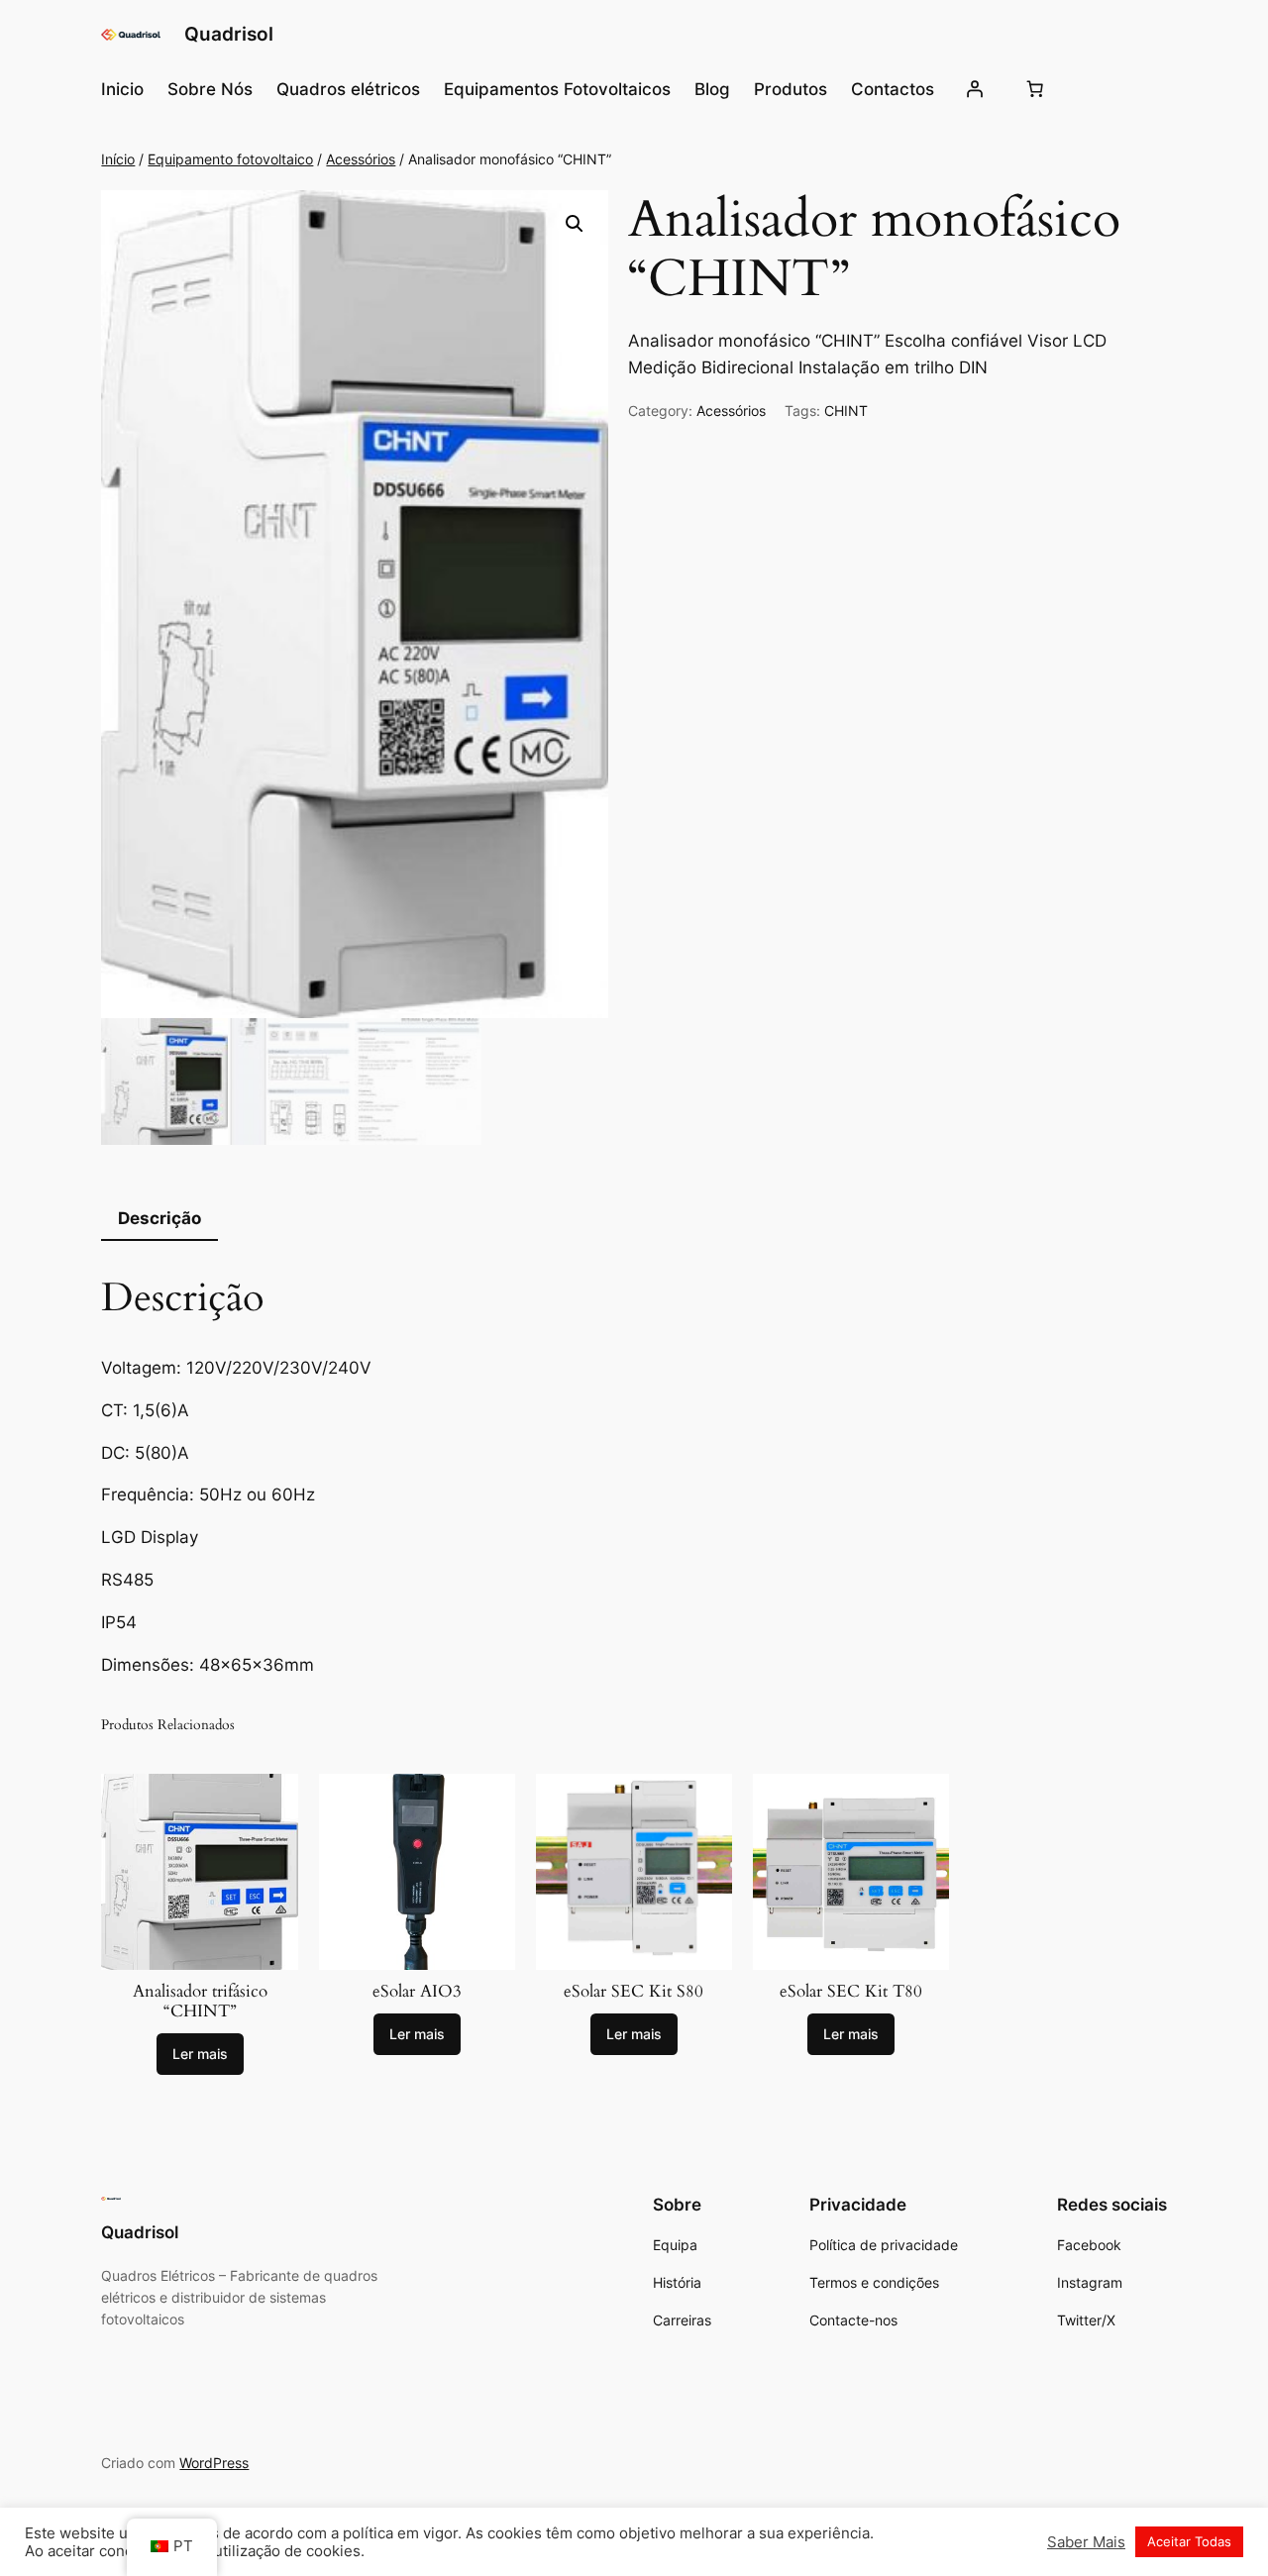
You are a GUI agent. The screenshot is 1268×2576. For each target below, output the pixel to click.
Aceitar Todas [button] (1189, 2541)
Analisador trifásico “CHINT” (200, 2002)
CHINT (846, 411)
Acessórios (361, 159)
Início (118, 159)
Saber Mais (1086, 2542)
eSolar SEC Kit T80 (851, 1992)
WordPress (214, 2463)
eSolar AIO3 (417, 1992)
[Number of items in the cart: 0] (1035, 89)
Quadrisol (229, 34)
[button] (575, 224)
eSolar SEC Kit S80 (634, 1992)
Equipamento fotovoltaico (230, 159)
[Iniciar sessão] (975, 89)
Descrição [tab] (159, 1218)
